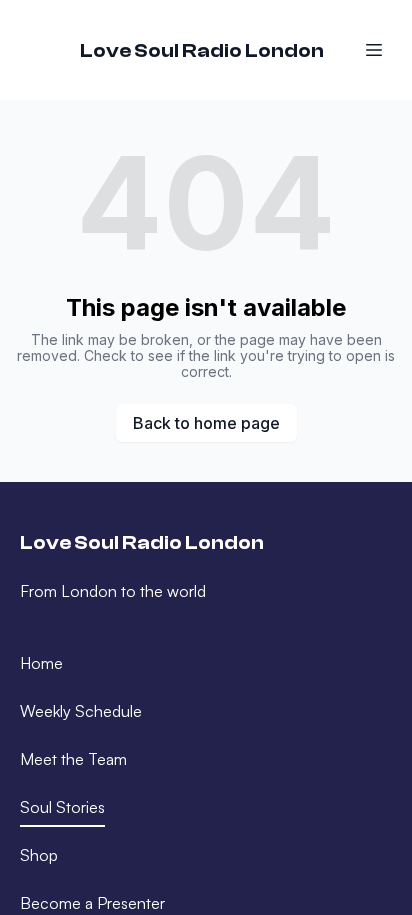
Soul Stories (62, 807)
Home (41, 663)
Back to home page (206, 423)
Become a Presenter (92, 903)
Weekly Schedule (81, 711)
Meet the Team (73, 759)
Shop (39, 855)
